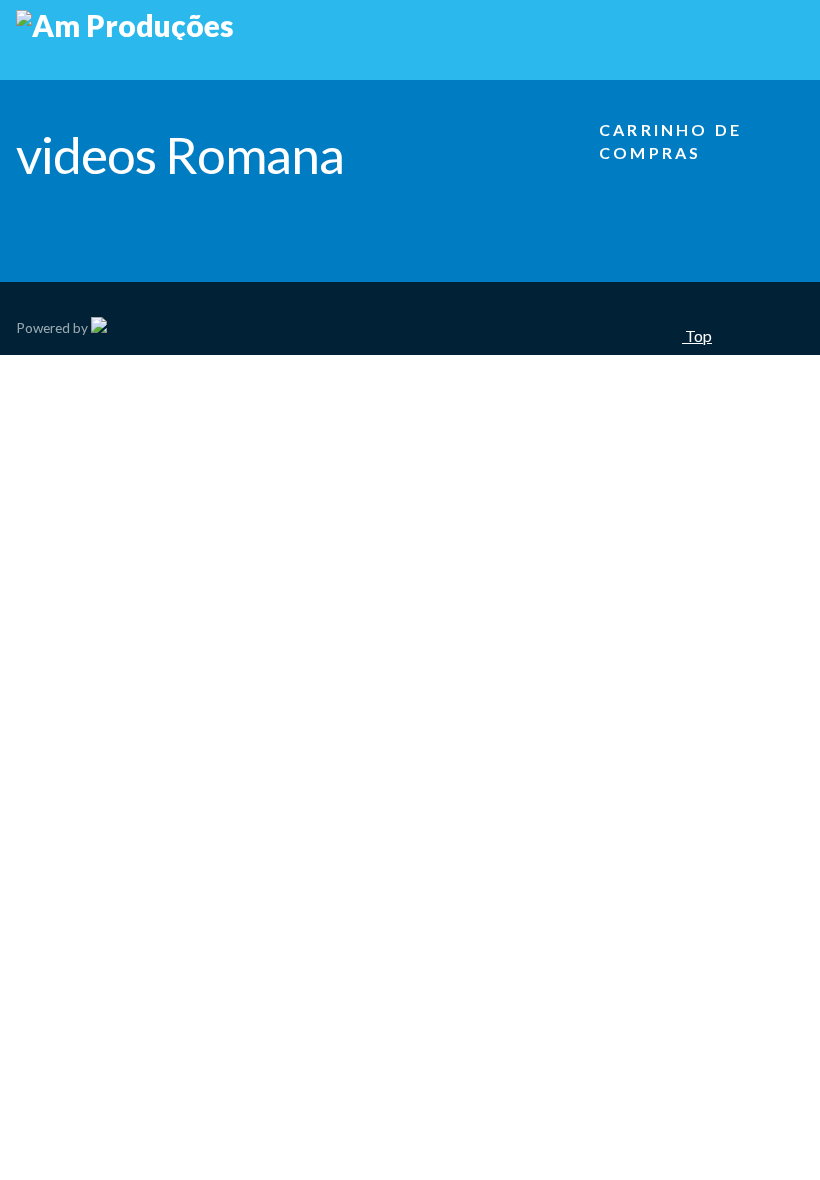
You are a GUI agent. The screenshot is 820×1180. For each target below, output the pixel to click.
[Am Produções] (125, 25)
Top (697, 335)
